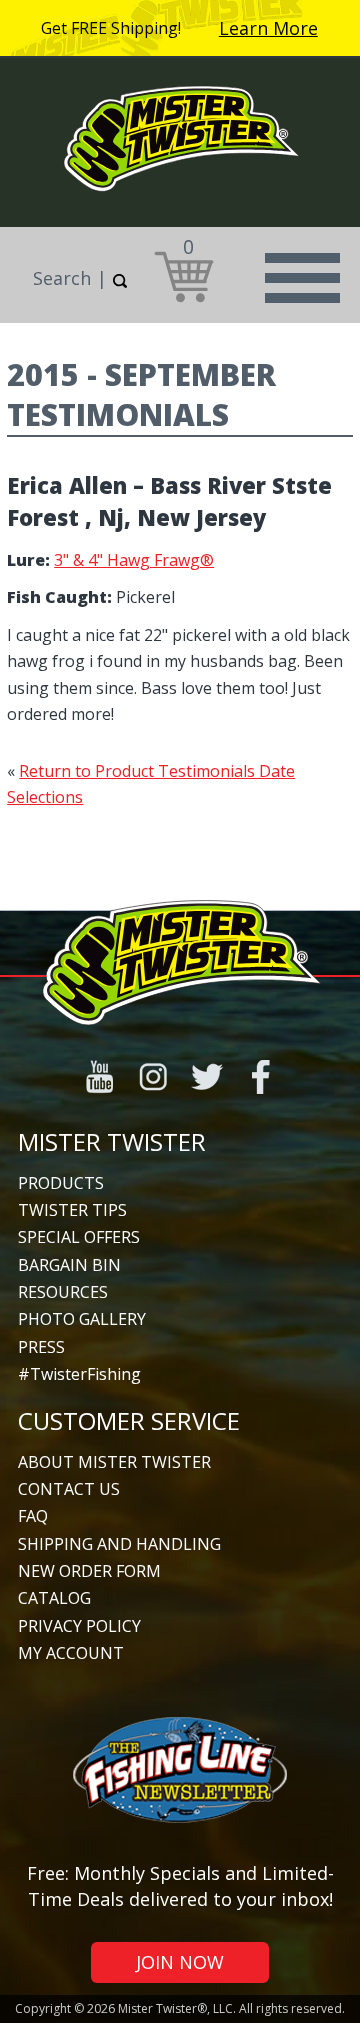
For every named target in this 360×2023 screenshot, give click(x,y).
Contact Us (69, 1489)
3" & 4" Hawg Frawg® (134, 560)
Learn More (268, 28)
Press (41, 1347)
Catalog (54, 1598)
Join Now (180, 1962)
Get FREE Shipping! (111, 28)
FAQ (33, 1516)
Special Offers (79, 1237)
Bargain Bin (69, 1265)
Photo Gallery (82, 1319)
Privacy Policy (79, 1626)
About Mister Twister (114, 1462)
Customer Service (129, 1420)
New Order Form (89, 1571)
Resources (63, 1292)
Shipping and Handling (119, 1544)
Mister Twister (112, 1141)
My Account (71, 1653)
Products (61, 1183)
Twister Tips (72, 1210)
